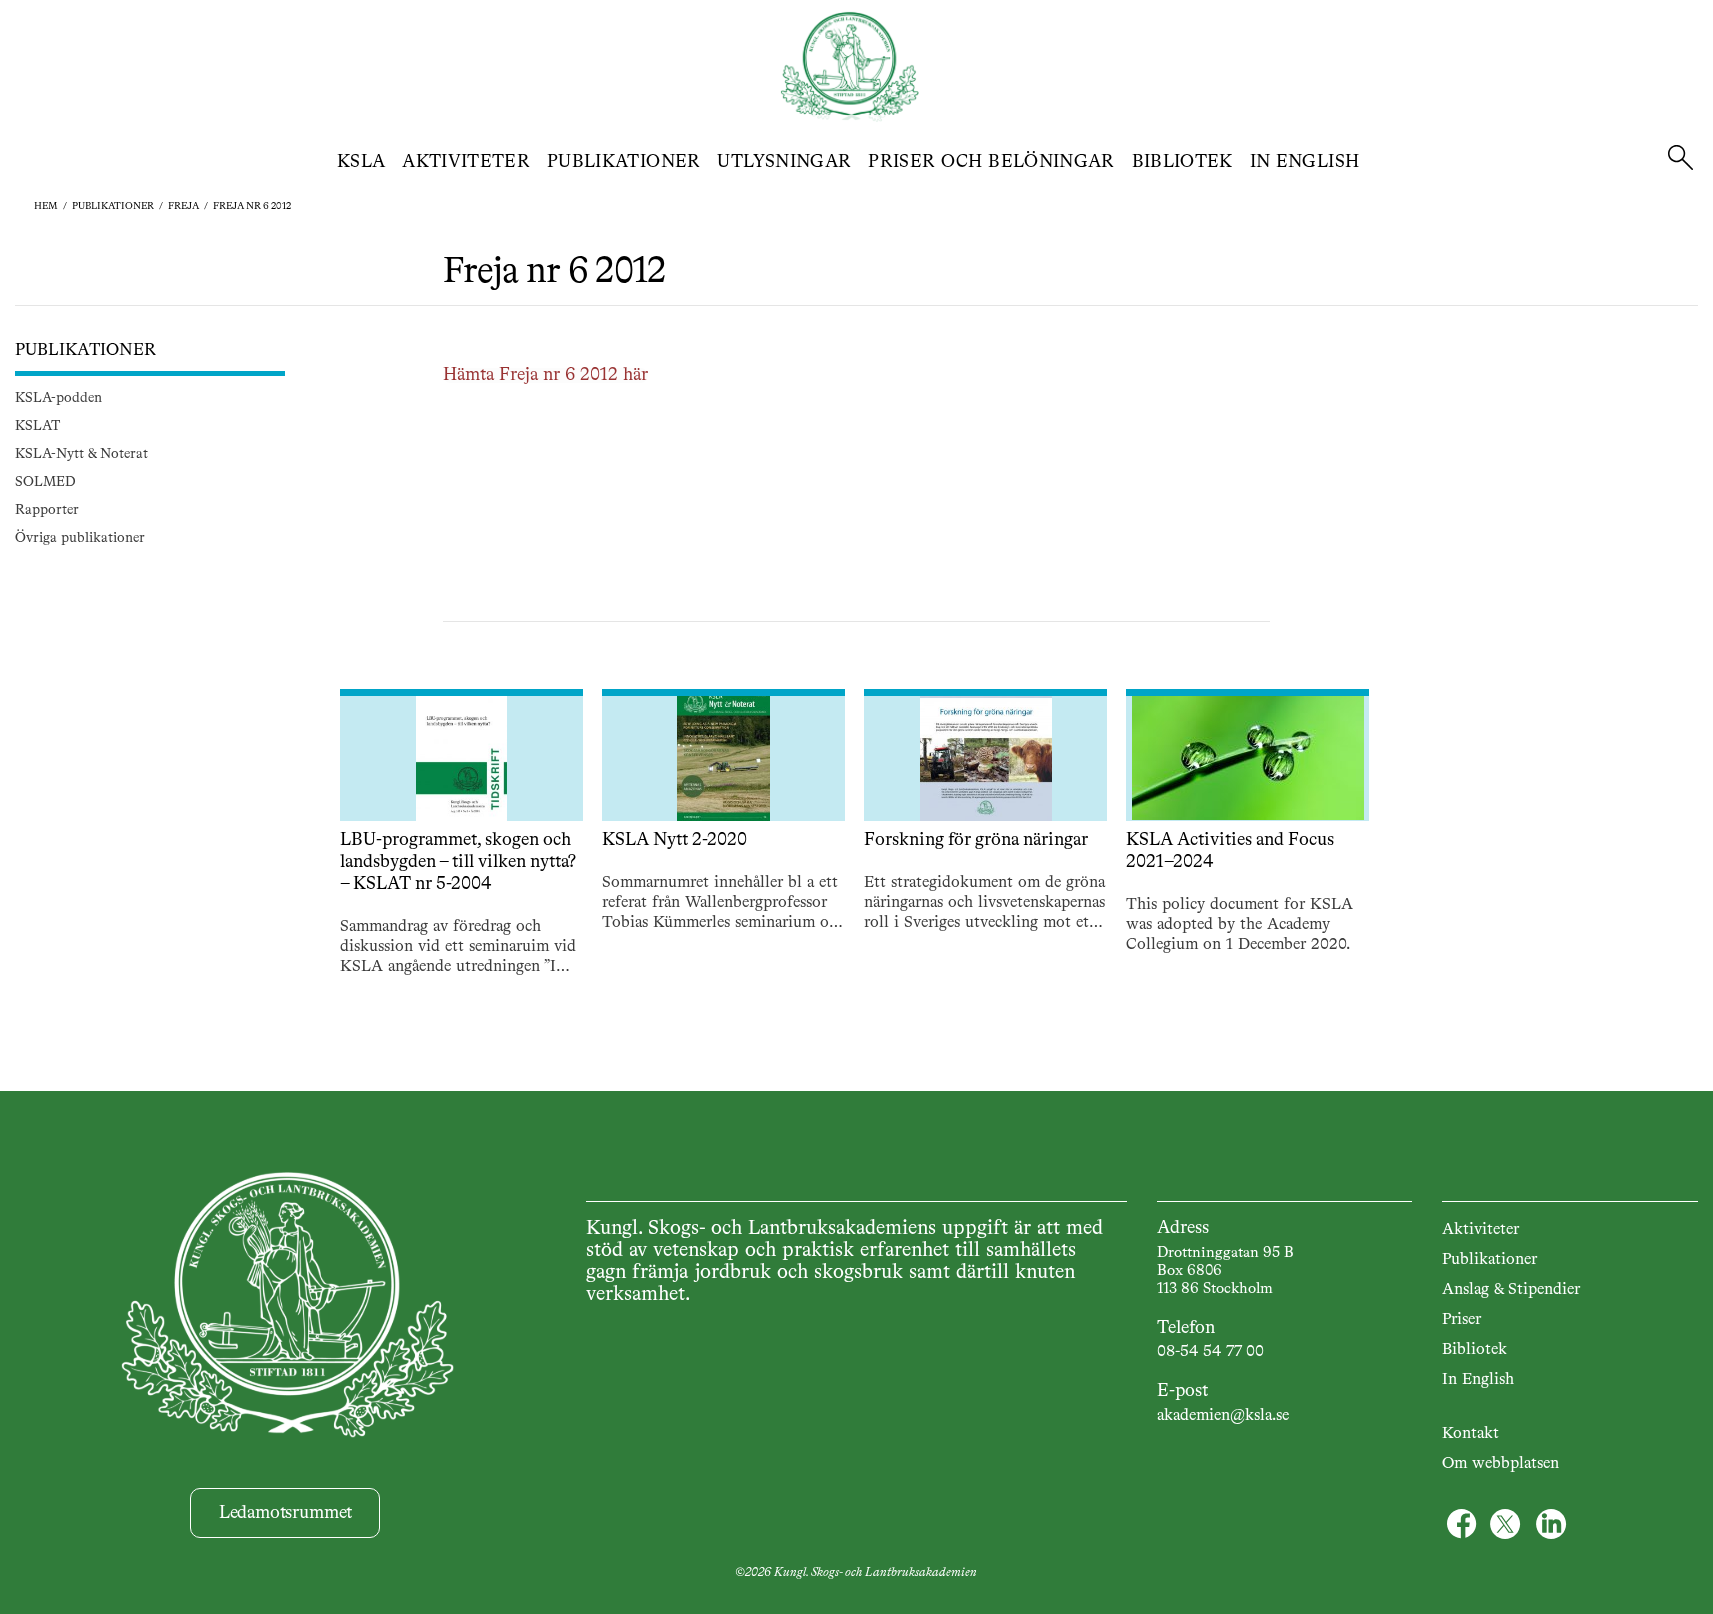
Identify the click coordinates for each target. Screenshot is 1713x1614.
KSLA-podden (58, 399)
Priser (1461, 1320)
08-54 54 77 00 (1210, 1352)
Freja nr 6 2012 (252, 206)
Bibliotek (1182, 162)
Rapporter (47, 511)
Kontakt (1470, 1434)
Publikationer (624, 162)
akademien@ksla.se (1223, 1416)
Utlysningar (784, 162)
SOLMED (45, 483)
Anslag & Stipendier (1511, 1290)
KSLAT (37, 427)
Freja (183, 206)
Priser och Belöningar (991, 162)
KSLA (361, 162)
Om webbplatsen (1500, 1464)
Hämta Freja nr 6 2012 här (545, 375)
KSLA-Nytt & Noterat (81, 455)
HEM (46, 206)
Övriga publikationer (80, 539)
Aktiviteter (466, 162)
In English (1305, 162)
